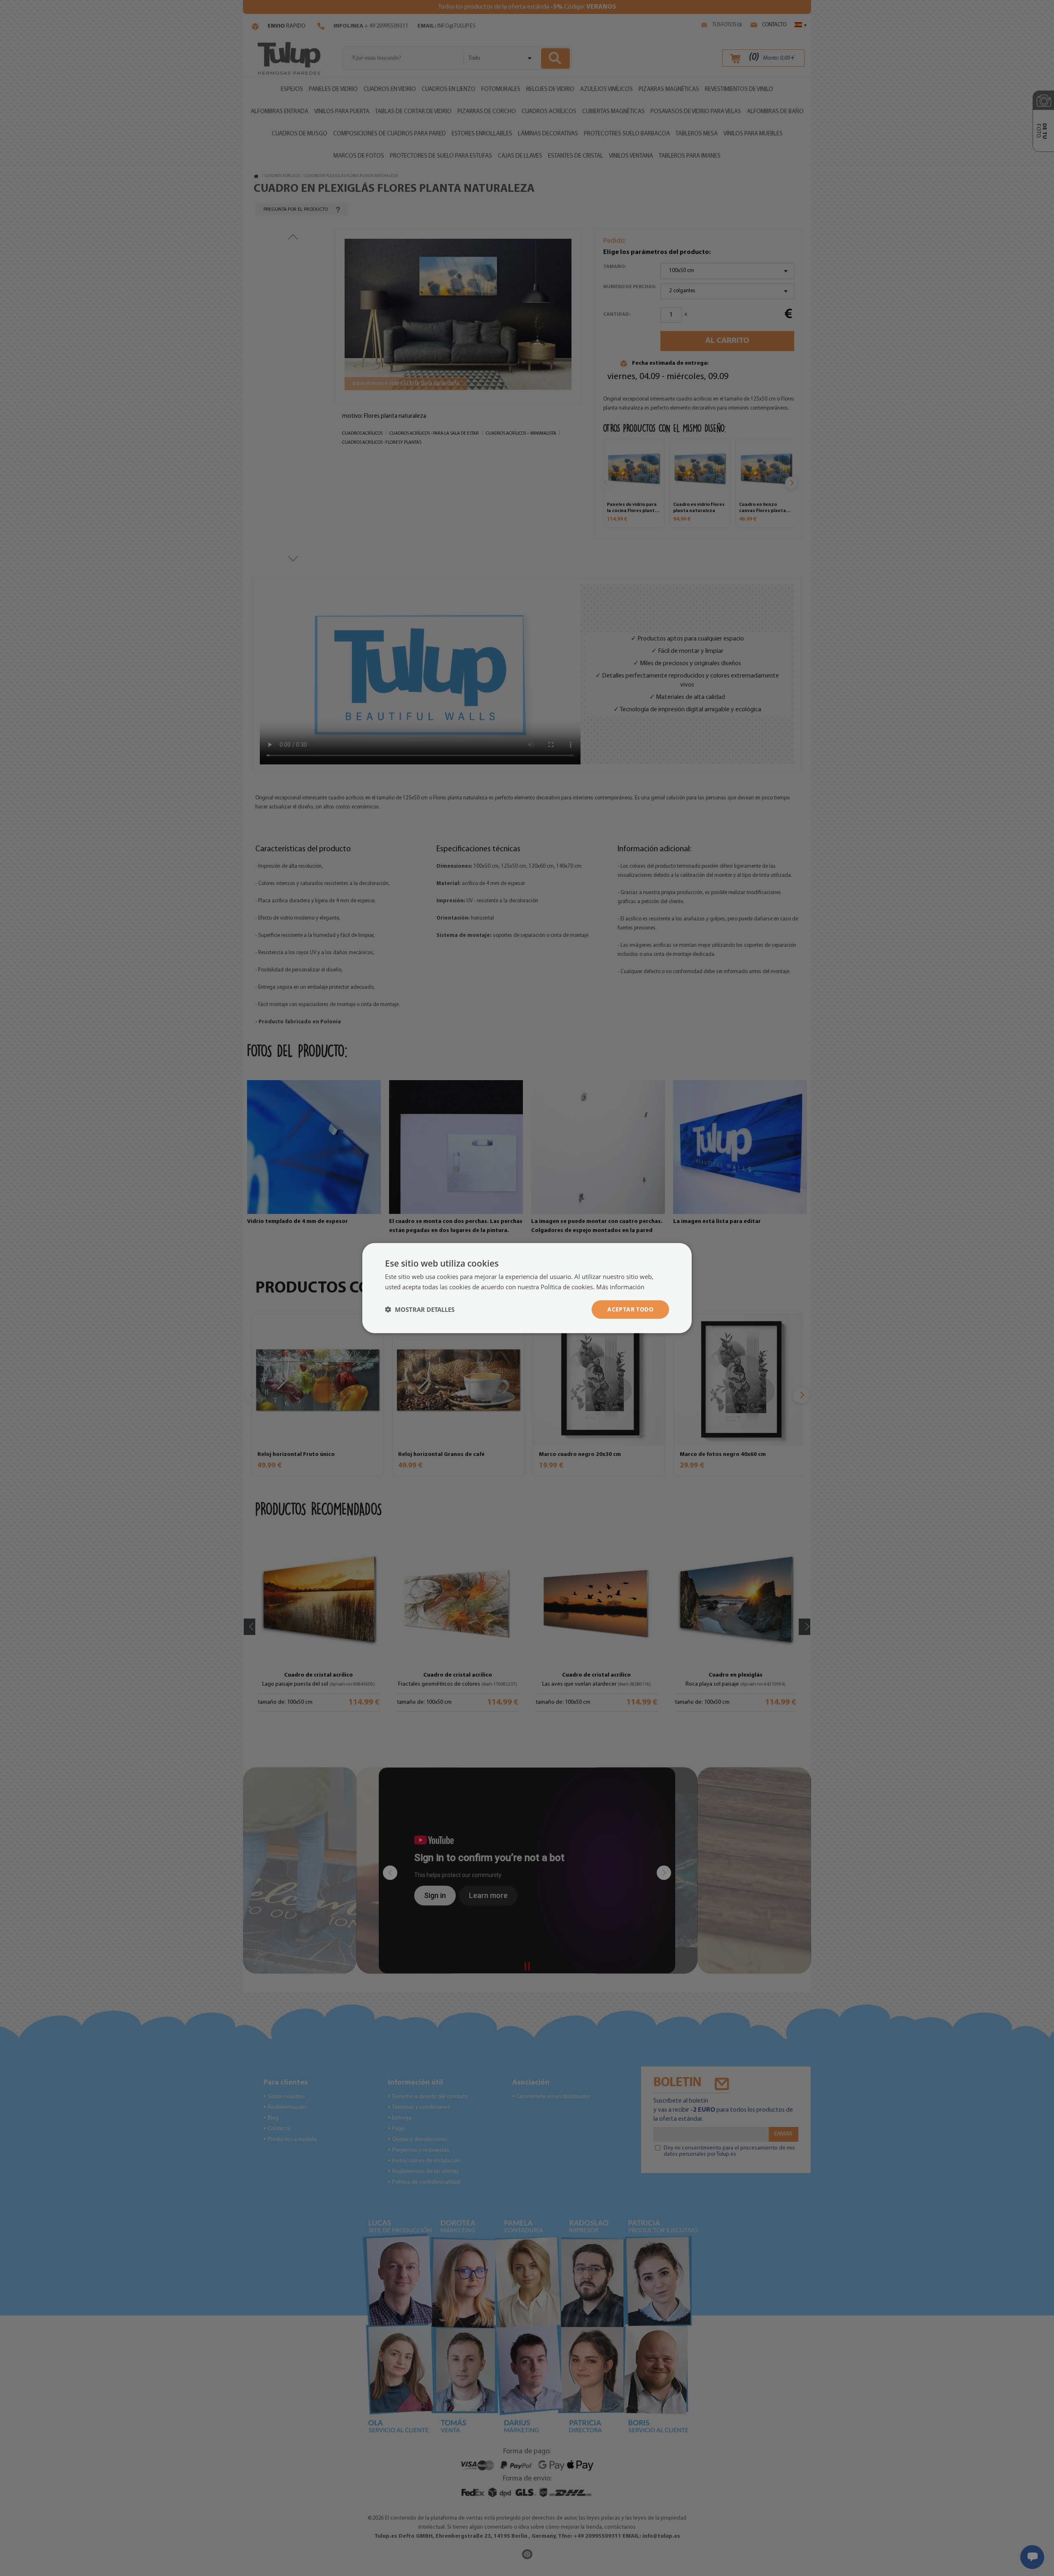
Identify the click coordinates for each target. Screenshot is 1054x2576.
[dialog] (527, 1288)
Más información (620, 1287)
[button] (420, 1309)
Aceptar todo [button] (630, 1309)
